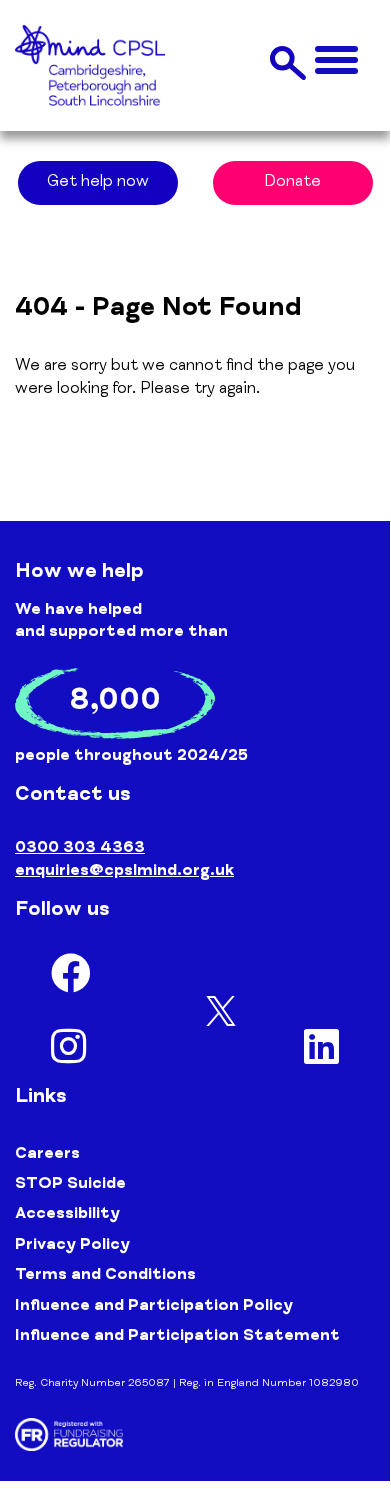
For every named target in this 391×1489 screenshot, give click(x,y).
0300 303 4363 (80, 849)
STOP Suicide (70, 1185)
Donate (292, 183)
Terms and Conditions (105, 1276)
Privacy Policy (72, 1246)
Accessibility (67, 1215)
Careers (47, 1155)
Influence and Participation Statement (177, 1337)
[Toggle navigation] (336, 61)
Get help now (98, 183)
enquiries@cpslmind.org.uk (124, 872)
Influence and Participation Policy (154, 1307)
